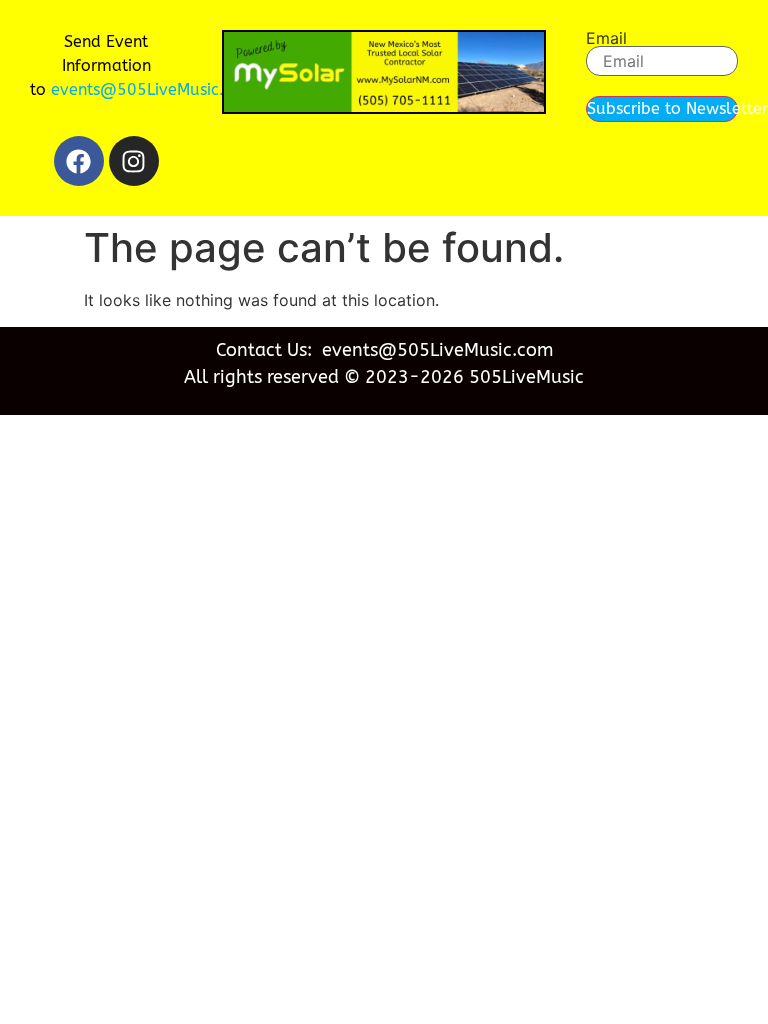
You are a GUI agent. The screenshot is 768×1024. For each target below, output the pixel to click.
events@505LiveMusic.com (154, 89)
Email (606, 38)
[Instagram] (134, 161)
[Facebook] (79, 161)
